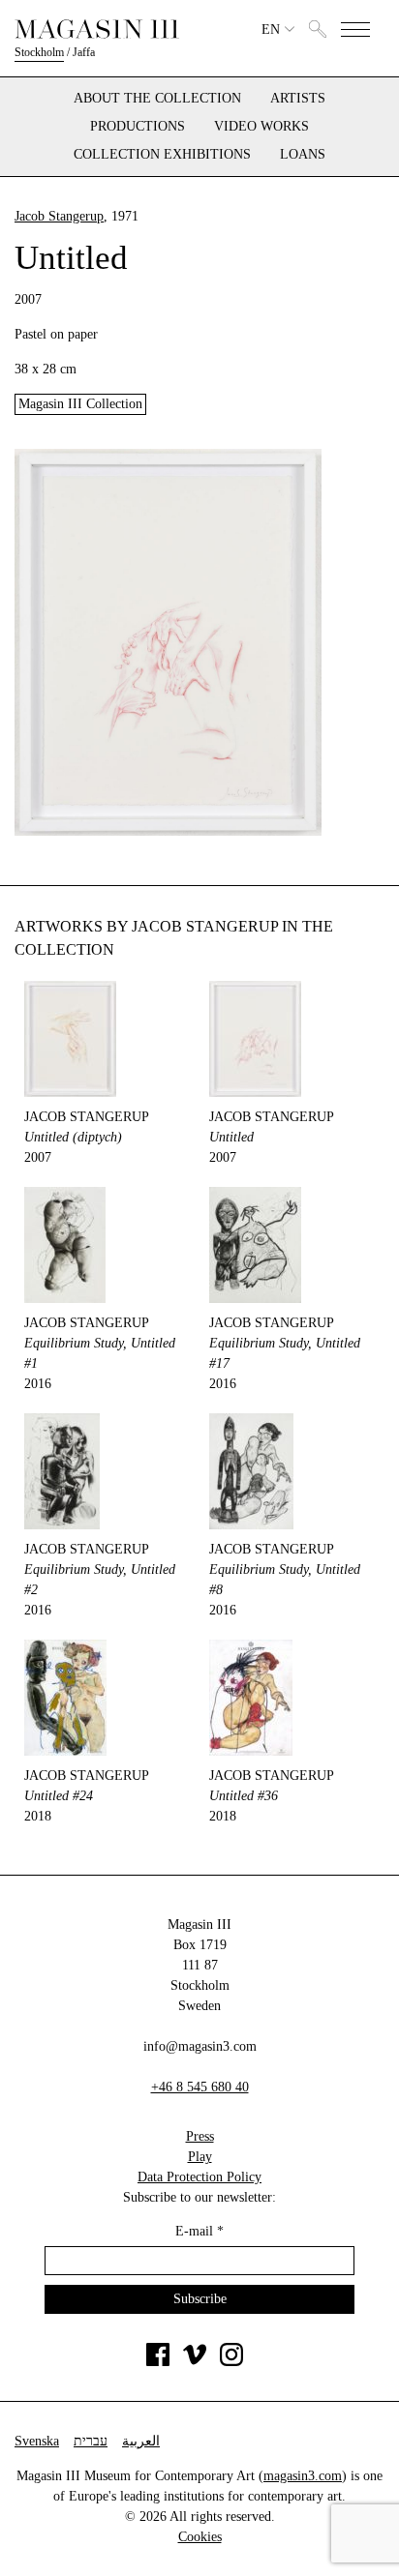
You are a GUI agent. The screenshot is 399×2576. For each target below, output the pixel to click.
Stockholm (39, 52)
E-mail (199, 2231)
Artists (298, 99)
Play (200, 2157)
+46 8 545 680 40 (200, 2087)
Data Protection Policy (199, 2177)
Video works (261, 127)
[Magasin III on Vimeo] (195, 2362)
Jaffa (84, 52)
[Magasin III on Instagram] (231, 2362)
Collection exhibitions (162, 155)
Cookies (200, 2537)
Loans (303, 155)
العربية (141, 2441)
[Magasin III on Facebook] (158, 2362)
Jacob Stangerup (59, 216)
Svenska (37, 2441)
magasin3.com (303, 2476)
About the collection (157, 99)
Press (200, 2136)
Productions (138, 127)
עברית (91, 2441)
